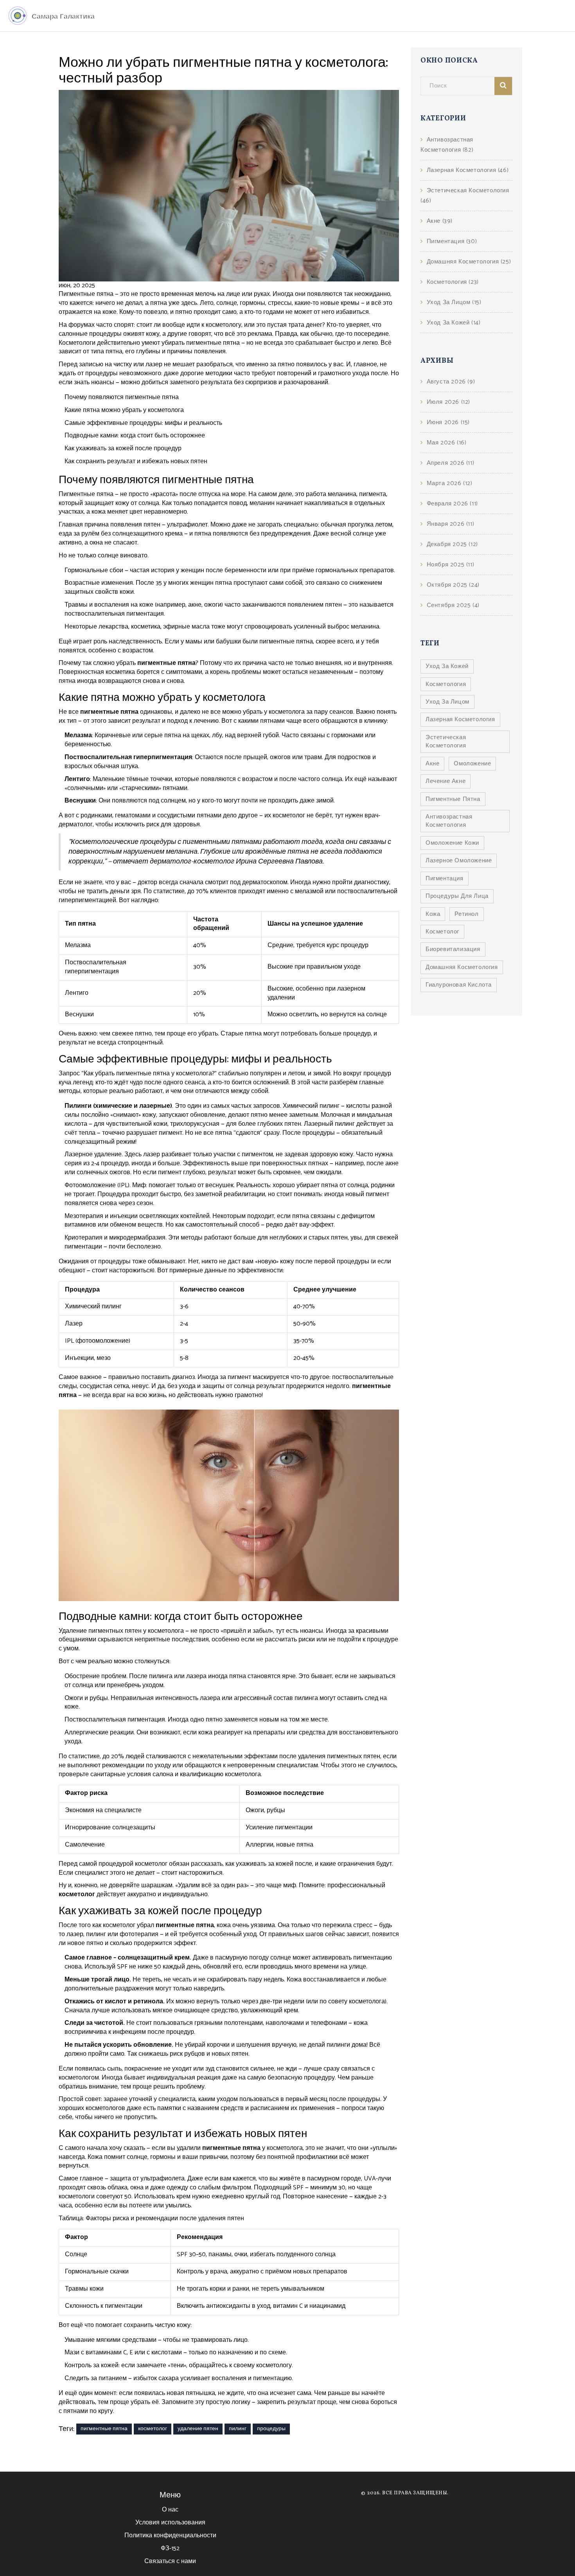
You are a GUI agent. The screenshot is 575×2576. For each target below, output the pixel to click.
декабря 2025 (452, 544)
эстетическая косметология (446, 742)
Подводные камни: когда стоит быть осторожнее (135, 436)
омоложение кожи (452, 843)
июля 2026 (448, 402)
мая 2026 (447, 443)
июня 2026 (448, 422)
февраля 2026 (452, 504)
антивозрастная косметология (449, 821)
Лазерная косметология (468, 170)
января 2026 (450, 524)
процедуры (271, 2429)
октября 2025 (453, 585)
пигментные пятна (104, 2429)
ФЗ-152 (170, 2548)
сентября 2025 (453, 605)
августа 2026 (451, 382)
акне (432, 764)
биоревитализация (453, 949)
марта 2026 (450, 483)
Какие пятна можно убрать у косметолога (124, 410)
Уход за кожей (454, 323)
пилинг (238, 2429)
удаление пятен (198, 2429)
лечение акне (446, 781)
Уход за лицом (454, 302)
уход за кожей (447, 666)
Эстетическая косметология (465, 196)
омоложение (472, 764)
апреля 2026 (450, 463)
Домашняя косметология (469, 262)
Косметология (453, 282)
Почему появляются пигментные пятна (122, 397)
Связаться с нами (170, 2561)
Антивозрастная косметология (447, 145)
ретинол (466, 914)
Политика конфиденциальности (170, 2536)
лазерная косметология (460, 719)
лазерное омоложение (459, 861)
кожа (433, 914)
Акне (440, 221)
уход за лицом (447, 702)
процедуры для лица (457, 896)
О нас (170, 2510)
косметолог (153, 2429)
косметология (446, 684)
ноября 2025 (450, 565)
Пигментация (452, 241)
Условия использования (170, 2523)
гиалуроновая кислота (459, 985)
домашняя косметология (462, 967)
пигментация (445, 879)
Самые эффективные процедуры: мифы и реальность (143, 423)
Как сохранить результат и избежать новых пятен (136, 461)
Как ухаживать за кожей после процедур (123, 449)
